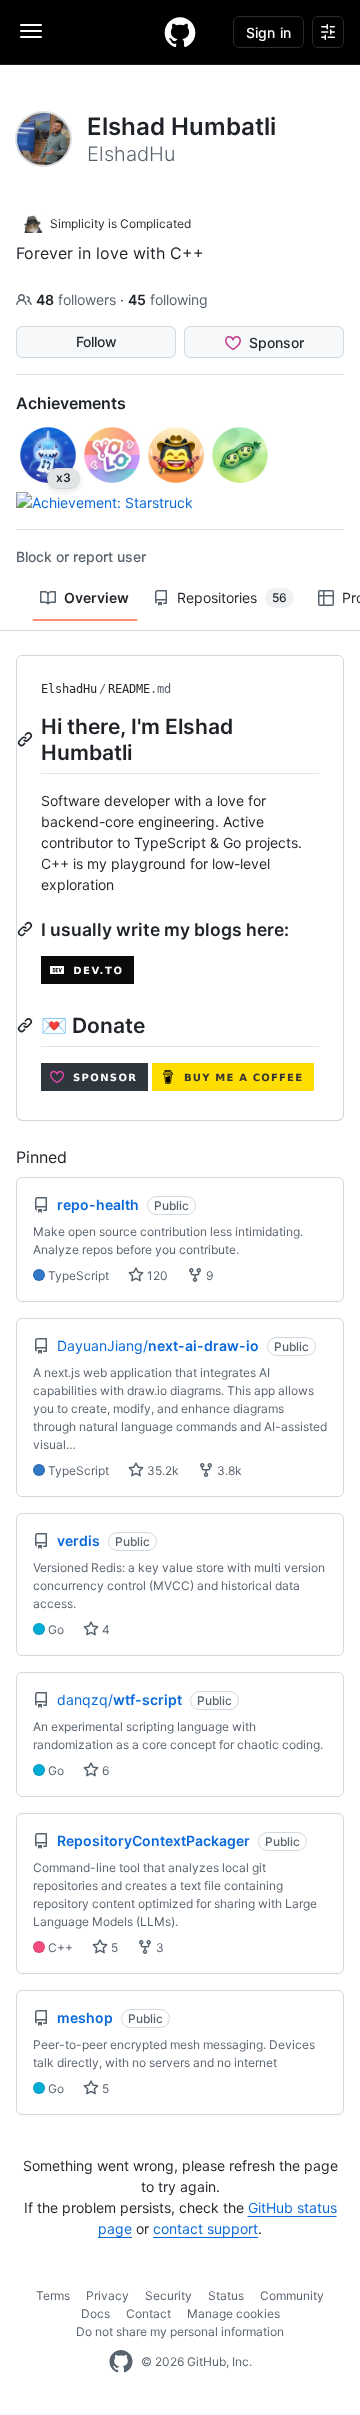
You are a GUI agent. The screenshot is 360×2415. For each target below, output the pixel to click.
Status (226, 2295)
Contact (148, 2313)
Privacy (107, 2295)
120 (156, 1275)
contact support (205, 2228)
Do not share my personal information (180, 2331)
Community (292, 2295)
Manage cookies (233, 2313)
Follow (96, 341)
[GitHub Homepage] (121, 2362)
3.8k (228, 1470)
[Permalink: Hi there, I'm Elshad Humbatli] (27, 739)
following (168, 299)
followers (78, 299)
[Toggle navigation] (31, 31)
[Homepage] (180, 32)
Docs (95, 2313)
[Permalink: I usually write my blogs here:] (27, 929)
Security (168, 2295)
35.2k (161, 1470)
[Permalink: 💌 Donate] (27, 1025)
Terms (53, 2295)
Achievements (71, 403)
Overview (96, 597)
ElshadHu (69, 689)
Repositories (232, 597)
